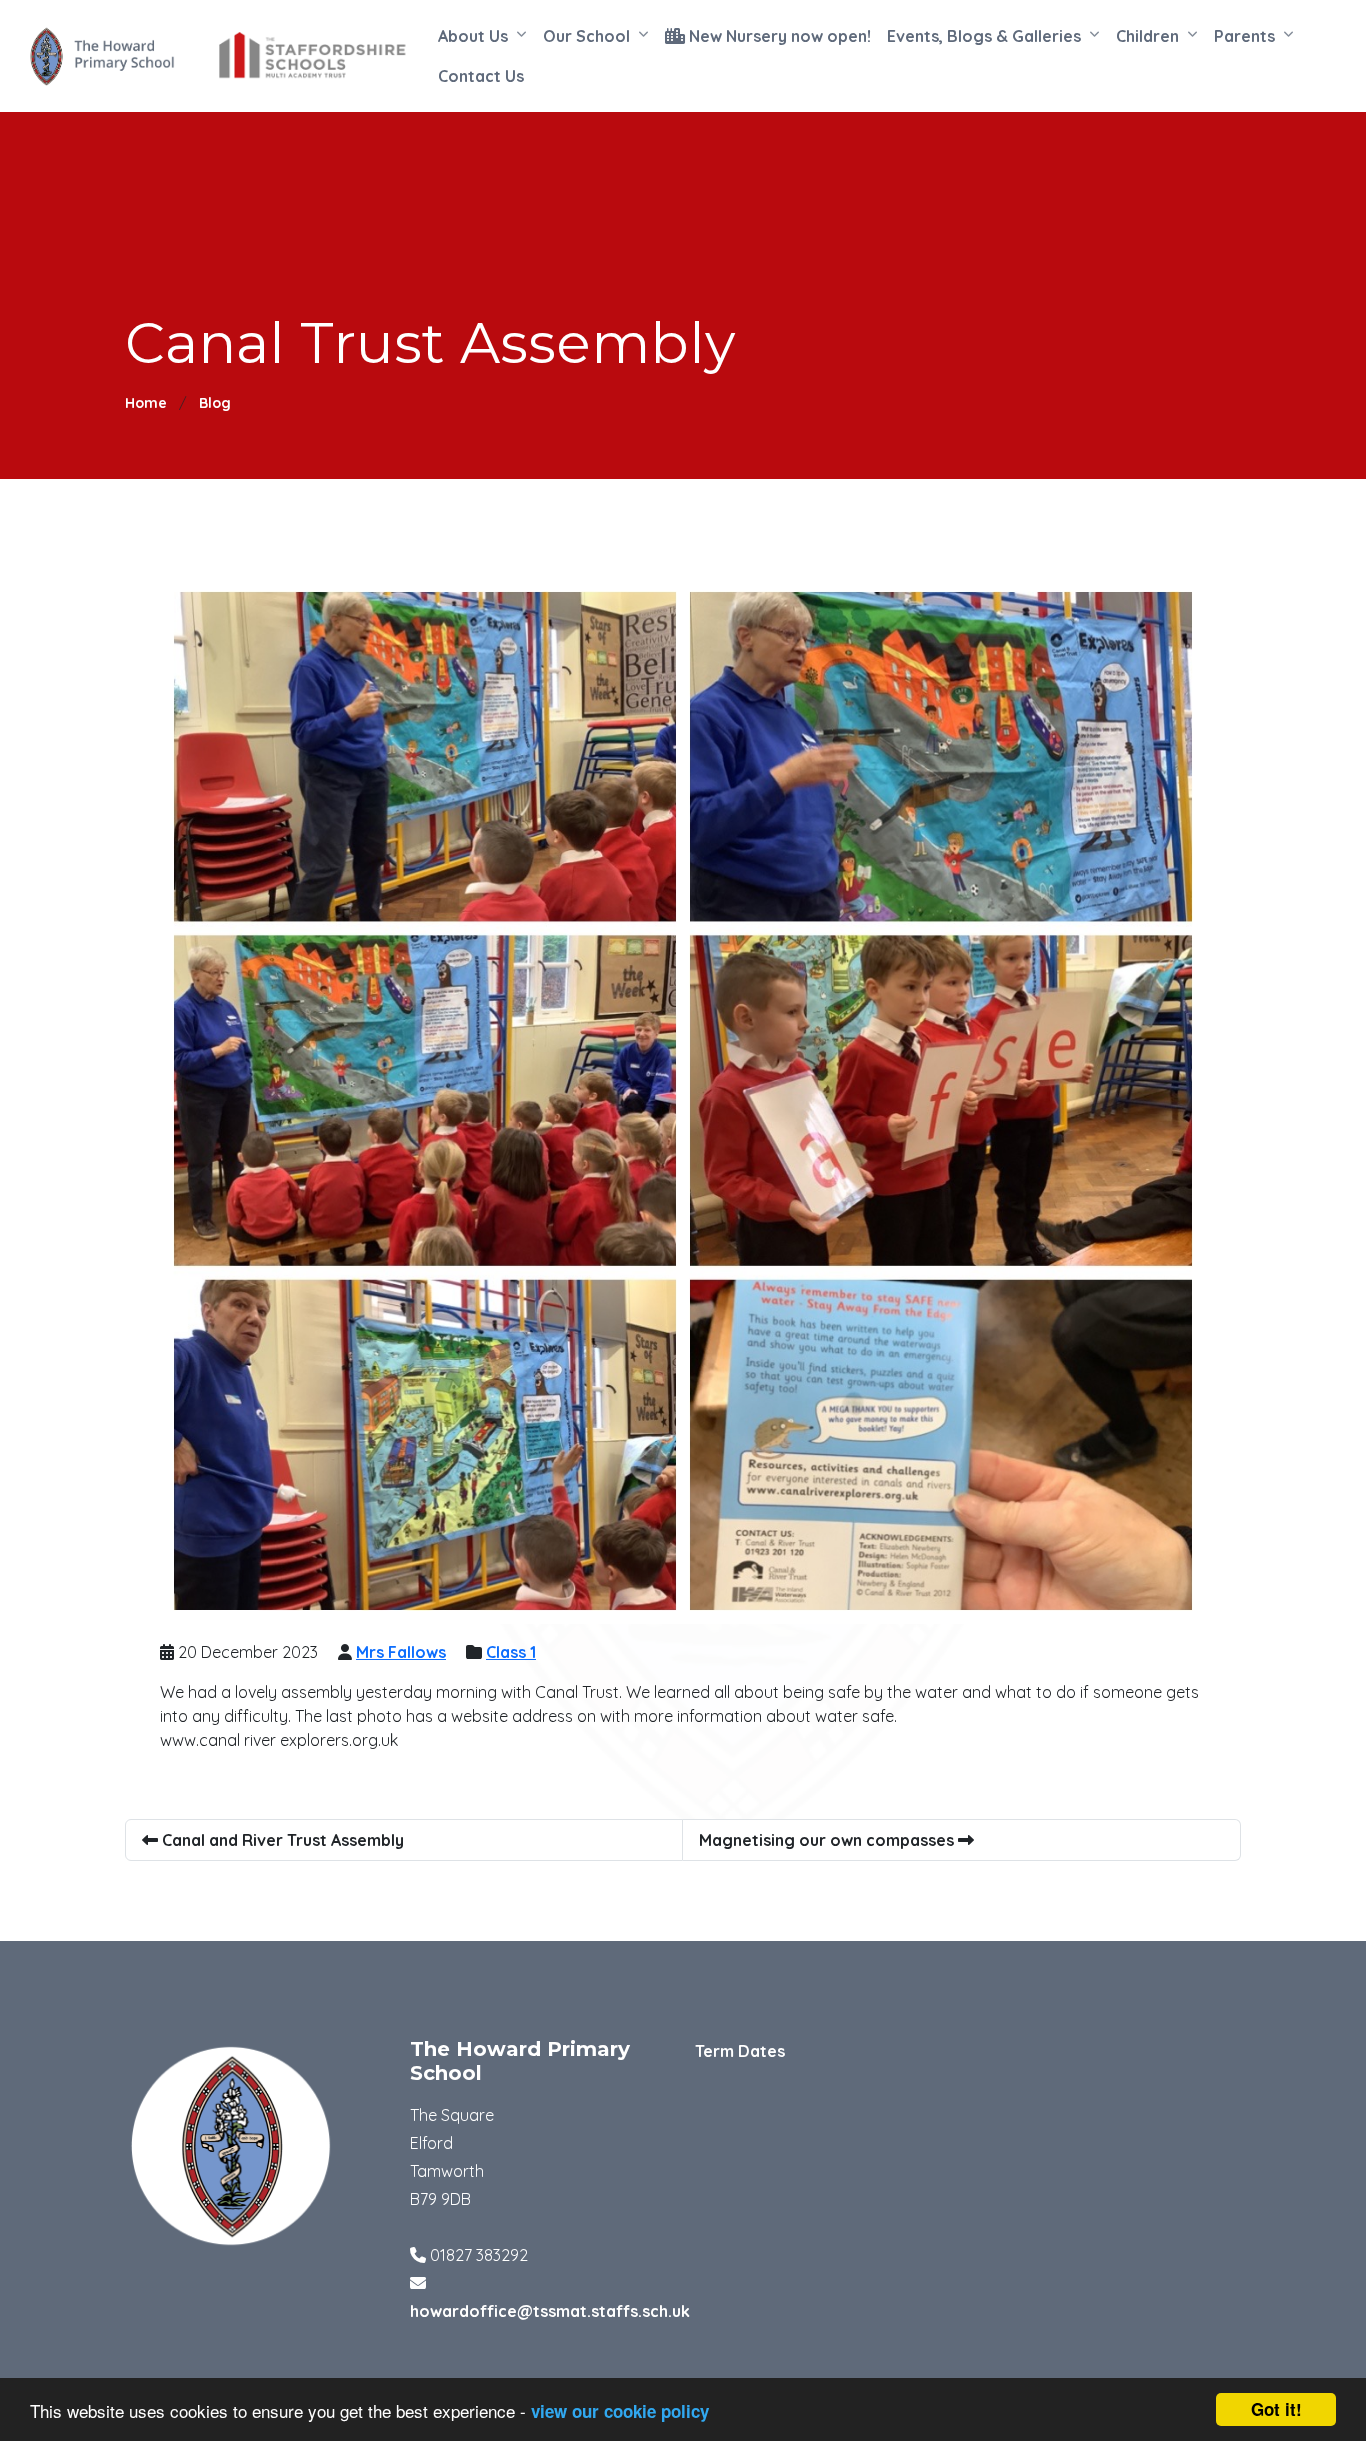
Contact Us (481, 76)
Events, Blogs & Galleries (984, 36)
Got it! (1276, 2409)
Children (1147, 36)
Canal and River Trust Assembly (281, 1840)
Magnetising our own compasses (828, 1840)
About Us (473, 36)
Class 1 (511, 1652)
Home (146, 403)
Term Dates (740, 2051)
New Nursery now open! (778, 36)
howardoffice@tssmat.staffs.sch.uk (550, 2311)
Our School (586, 36)
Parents (1244, 36)
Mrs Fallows (401, 1652)
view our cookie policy (620, 2411)
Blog (215, 403)
